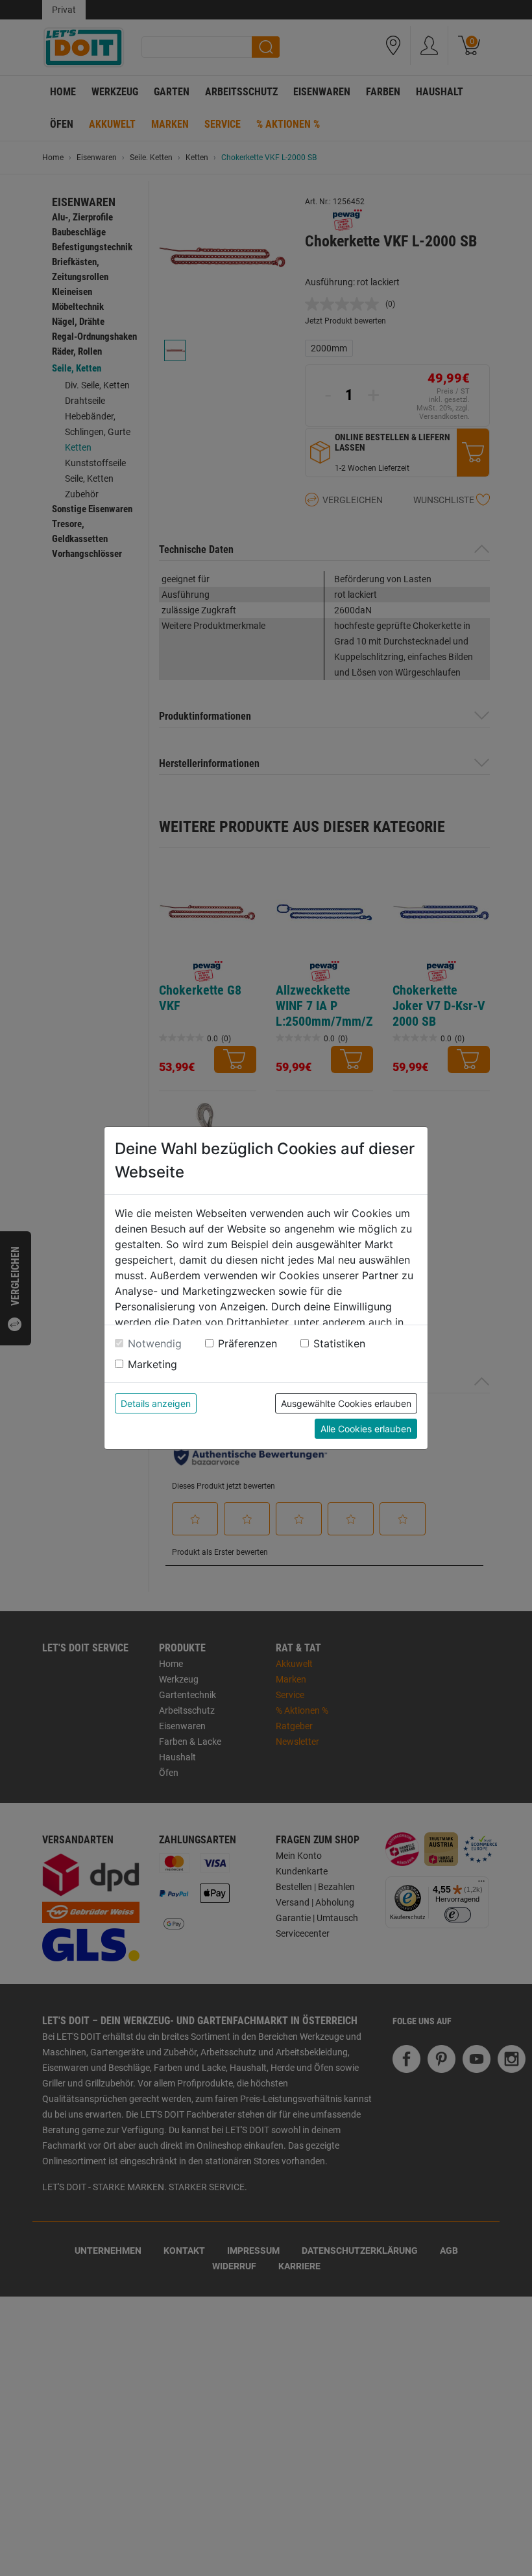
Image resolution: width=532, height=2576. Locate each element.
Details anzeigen (156, 1403)
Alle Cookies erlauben (366, 1429)
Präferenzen (248, 1343)
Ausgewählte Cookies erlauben (346, 1403)
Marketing (152, 1364)
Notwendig (155, 1343)
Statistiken (339, 1343)
